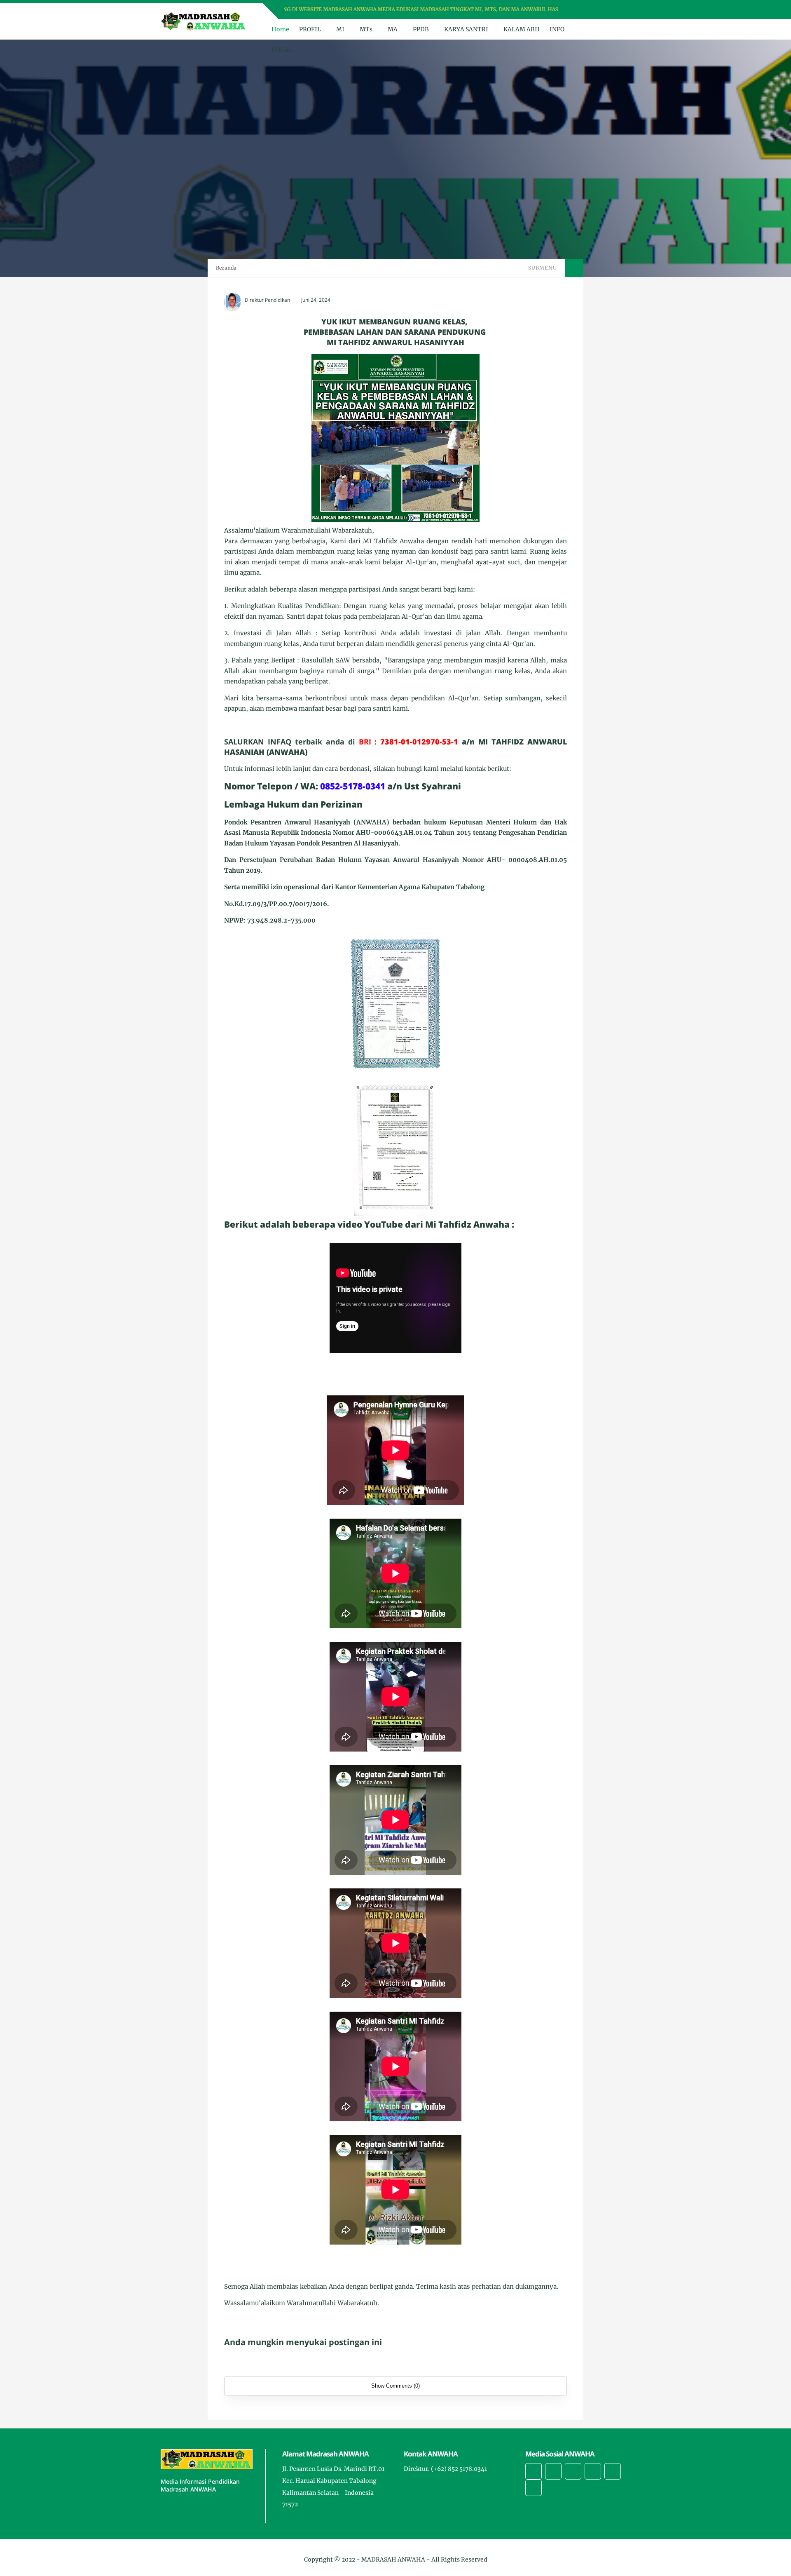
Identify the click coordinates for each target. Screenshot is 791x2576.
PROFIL (310, 29)
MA (393, 29)
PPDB (421, 29)
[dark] (623, 29)
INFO (557, 29)
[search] (610, 29)
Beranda (226, 268)
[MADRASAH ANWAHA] (204, 21)
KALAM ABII (522, 29)
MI (340, 29)
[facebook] (579, 10)
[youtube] (611, 10)
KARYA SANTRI (466, 29)
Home (280, 29)
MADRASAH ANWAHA (393, 2560)
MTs (366, 29)
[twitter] (590, 10)
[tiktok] (593, 2471)
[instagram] (600, 10)
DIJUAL (282, 50)
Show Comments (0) (395, 2386)
